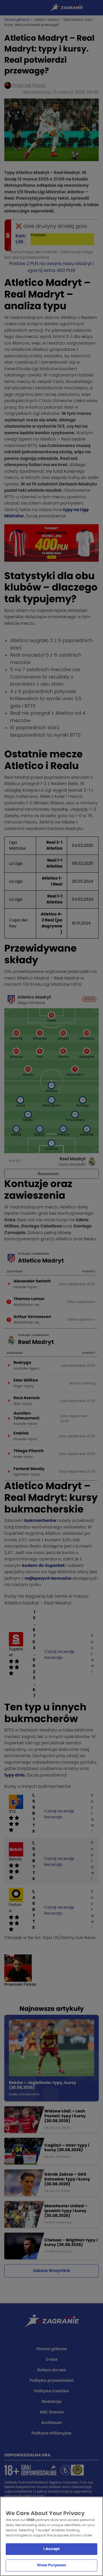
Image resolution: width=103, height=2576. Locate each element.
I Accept (51, 2549)
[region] (51, 2536)
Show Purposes (52, 2565)
